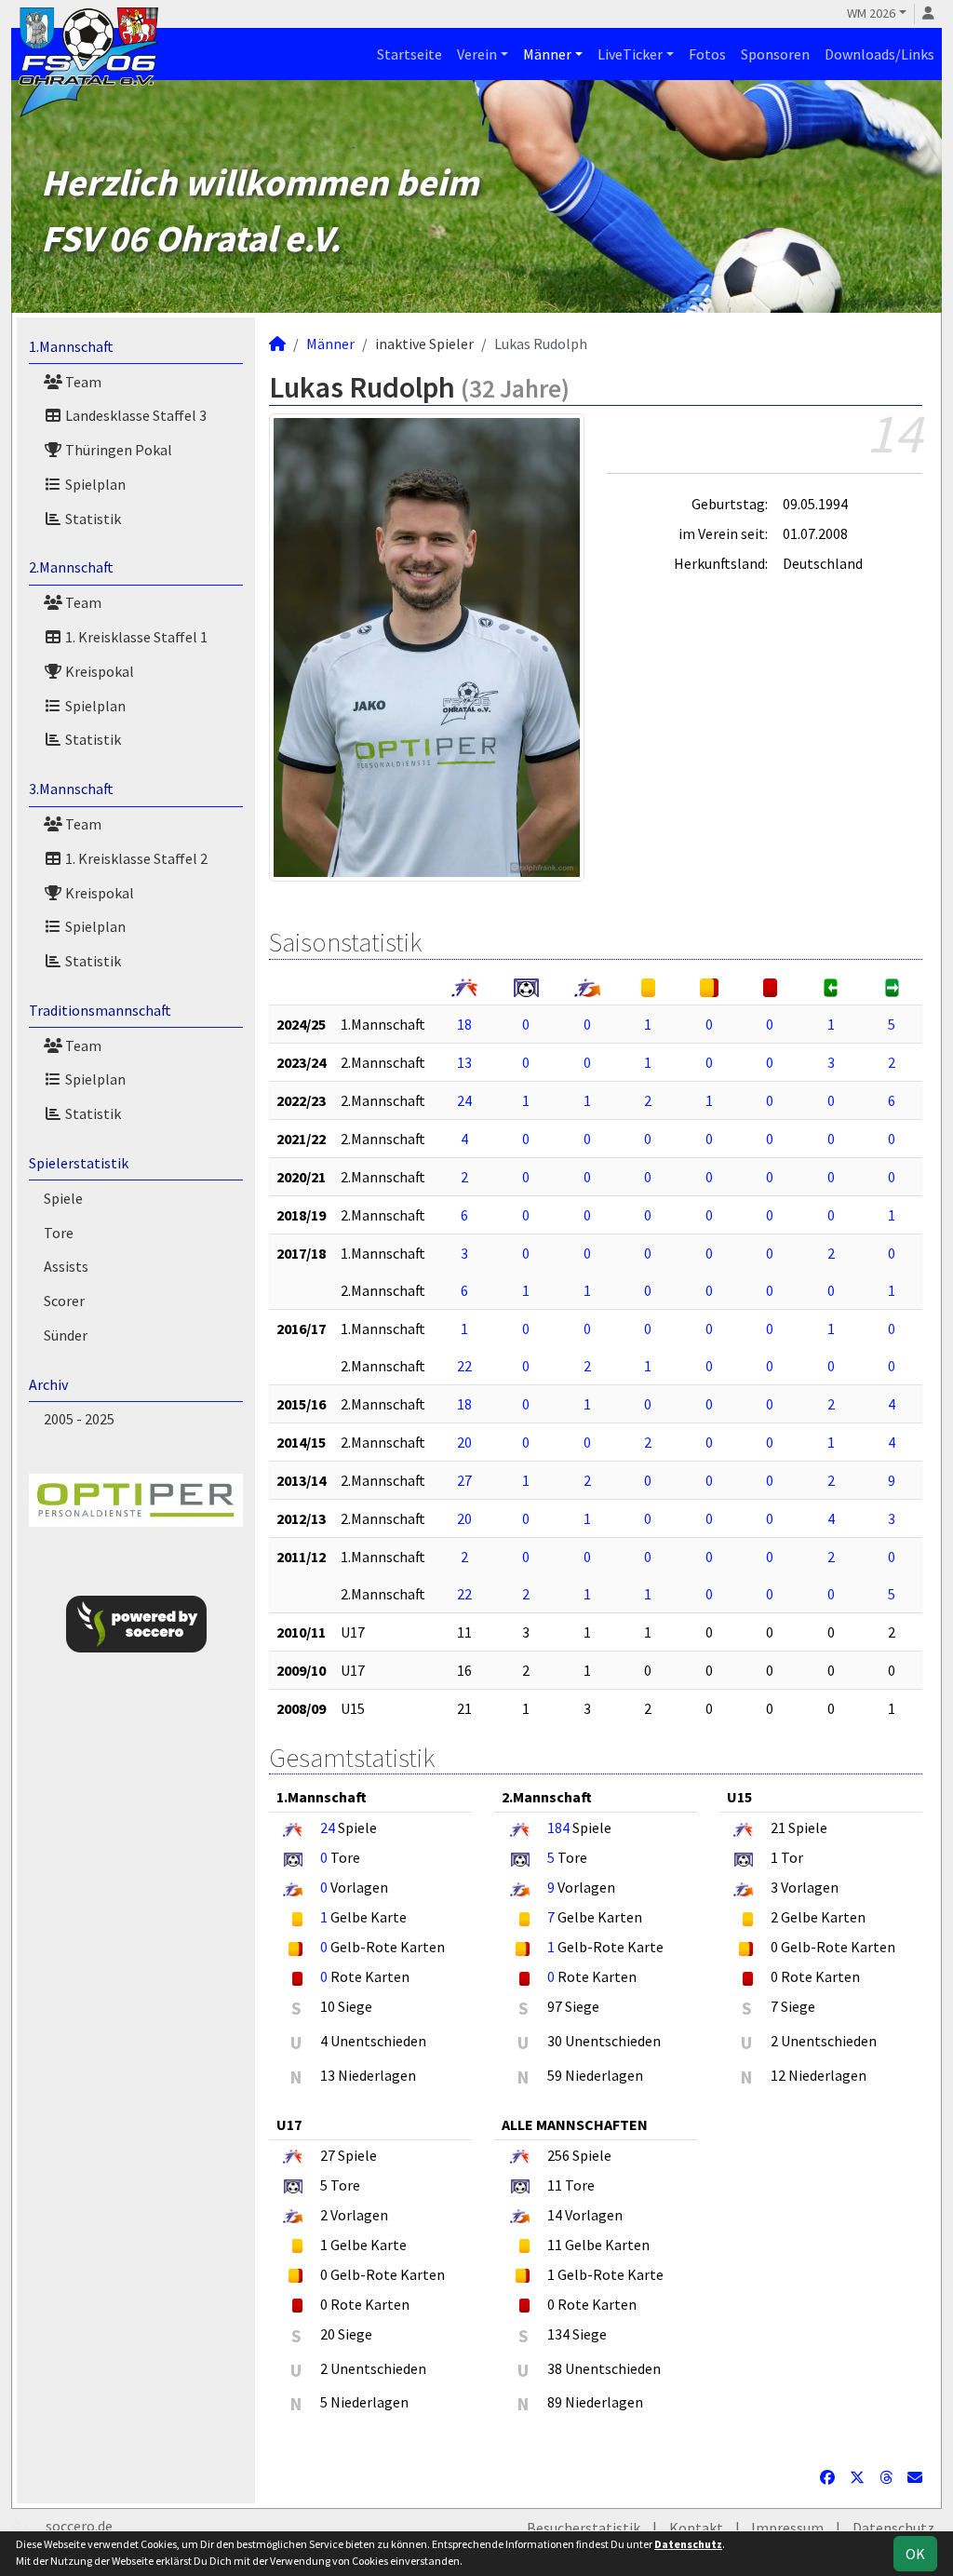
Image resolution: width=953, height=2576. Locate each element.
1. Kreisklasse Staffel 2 (135, 858)
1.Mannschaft (71, 346)
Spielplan (94, 484)
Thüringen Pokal (117, 450)
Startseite (409, 54)
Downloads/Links (879, 54)
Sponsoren (775, 54)
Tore (59, 1233)
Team (82, 382)
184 (558, 1827)
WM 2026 (871, 13)
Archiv (48, 1384)
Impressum (787, 2528)
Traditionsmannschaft (100, 1010)
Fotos (707, 54)
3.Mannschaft (71, 789)
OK (915, 2554)
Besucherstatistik (584, 2528)
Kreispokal (98, 671)
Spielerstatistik (79, 1163)
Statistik (92, 519)
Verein (477, 54)
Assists (66, 1266)
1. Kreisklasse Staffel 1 (135, 637)
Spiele (63, 1198)
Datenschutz (893, 2528)
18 (464, 1024)
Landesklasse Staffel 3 (134, 415)
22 (464, 1366)
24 (464, 1100)
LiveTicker (630, 54)
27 (464, 1480)
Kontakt (696, 2528)
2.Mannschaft (71, 567)
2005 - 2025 (79, 1419)
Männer (547, 54)
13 (464, 1062)
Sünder (66, 1335)
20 (464, 1442)
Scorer (64, 1301)
